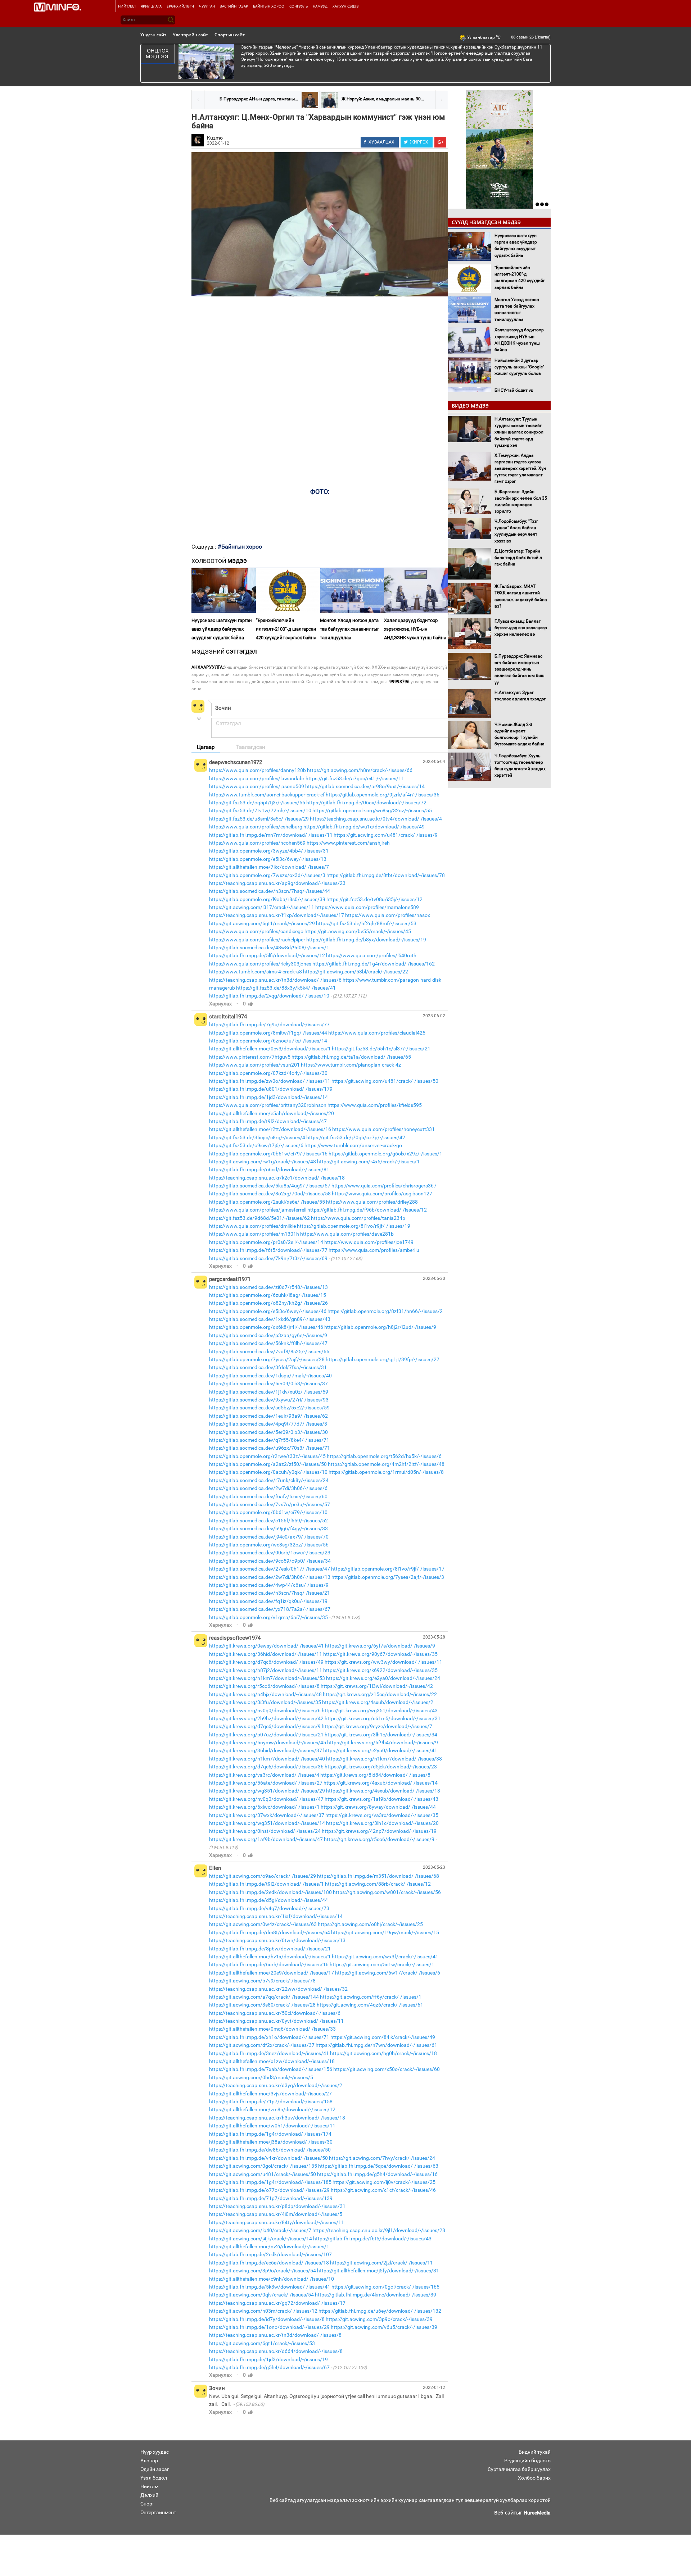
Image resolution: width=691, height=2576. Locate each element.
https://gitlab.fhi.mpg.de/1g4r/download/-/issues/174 (270, 2134)
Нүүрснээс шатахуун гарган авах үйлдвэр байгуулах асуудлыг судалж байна (222, 629)
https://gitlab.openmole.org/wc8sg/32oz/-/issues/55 (372, 810)
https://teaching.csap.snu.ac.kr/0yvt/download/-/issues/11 (276, 2021)
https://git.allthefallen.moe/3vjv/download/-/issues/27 (270, 2094)
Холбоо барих (534, 2478)
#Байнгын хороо (240, 547)
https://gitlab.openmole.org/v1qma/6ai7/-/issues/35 (268, 1617)
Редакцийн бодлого (527, 2461)
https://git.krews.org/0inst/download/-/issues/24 (265, 1831)
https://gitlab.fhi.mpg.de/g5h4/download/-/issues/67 (269, 2367)
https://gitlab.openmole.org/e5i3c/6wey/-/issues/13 (268, 859)
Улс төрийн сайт (190, 35)
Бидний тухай (535, 2452)
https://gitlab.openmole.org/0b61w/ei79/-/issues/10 (268, 1512)
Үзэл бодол (154, 2478)
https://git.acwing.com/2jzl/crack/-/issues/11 (381, 2263)
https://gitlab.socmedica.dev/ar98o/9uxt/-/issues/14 (365, 786)
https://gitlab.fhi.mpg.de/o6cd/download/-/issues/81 (269, 1169)
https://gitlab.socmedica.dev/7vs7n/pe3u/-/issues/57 (270, 1504)
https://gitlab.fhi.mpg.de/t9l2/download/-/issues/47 (268, 1121)
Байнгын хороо (269, 6)
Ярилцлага (151, 6)
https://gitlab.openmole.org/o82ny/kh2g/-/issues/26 (268, 1303)
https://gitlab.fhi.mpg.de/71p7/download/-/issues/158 (271, 2102)
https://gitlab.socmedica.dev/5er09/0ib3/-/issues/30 (268, 1432)
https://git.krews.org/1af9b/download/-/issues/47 (266, 1839)
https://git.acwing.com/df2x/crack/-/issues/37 (262, 2045)
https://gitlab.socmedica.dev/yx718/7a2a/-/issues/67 (270, 1609)
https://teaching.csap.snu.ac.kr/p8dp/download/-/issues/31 (277, 2206)
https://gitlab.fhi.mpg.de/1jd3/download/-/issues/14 (268, 1097)
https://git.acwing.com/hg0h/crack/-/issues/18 (383, 2053)
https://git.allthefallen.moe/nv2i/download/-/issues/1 (269, 2246)
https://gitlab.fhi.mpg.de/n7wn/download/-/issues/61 (376, 2045)
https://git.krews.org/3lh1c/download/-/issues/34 (381, 1735)
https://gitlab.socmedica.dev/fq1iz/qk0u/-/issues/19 (268, 1601)
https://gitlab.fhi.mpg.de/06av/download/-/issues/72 (366, 803)
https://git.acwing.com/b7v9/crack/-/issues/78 (262, 1981)
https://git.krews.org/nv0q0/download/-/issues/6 (265, 1710)
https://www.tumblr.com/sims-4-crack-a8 (256, 972)
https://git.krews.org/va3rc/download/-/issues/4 (264, 1775)
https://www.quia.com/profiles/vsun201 (254, 1065)
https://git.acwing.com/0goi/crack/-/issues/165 (385, 2287)
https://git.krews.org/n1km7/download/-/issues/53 (267, 1678)
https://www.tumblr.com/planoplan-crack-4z (351, 1065)
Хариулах (220, 1004)
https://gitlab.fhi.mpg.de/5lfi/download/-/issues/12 (267, 955)
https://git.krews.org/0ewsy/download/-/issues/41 (267, 1646)
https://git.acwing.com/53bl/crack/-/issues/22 (356, 972)
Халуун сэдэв (345, 6)
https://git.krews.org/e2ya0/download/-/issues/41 (380, 1750)
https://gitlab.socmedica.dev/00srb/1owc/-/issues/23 (270, 1553)
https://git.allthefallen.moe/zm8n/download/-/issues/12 (272, 2109)
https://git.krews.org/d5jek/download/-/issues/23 (381, 1767)
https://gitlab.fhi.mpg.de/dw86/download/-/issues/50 (270, 2150)
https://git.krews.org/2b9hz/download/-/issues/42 (266, 1718)
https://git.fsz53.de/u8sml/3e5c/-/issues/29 (259, 819)
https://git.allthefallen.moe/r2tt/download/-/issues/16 (270, 1129)
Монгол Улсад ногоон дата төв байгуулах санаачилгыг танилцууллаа (349, 629)
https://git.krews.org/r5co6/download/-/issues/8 (264, 1686)
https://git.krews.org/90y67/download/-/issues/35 (380, 1654)
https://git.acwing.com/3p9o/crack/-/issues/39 (379, 2319)
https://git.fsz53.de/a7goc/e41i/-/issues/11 (355, 778)
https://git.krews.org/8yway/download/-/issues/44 (378, 1807)
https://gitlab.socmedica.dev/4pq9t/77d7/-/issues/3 (268, 1424)
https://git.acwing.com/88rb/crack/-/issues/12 (378, 1884)
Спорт (147, 2504)
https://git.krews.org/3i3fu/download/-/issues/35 (265, 1702)
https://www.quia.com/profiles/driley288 (372, 1202)
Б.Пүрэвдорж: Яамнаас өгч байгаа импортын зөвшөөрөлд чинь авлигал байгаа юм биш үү (520, 669)
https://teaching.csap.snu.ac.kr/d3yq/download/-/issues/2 (276, 2085)
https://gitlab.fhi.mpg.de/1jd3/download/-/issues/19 (268, 2359)
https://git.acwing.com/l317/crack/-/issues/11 (262, 907)
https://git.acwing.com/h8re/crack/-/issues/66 (360, 770)
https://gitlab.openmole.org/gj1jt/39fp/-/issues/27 (383, 1359)
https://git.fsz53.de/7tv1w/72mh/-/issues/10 (260, 810)
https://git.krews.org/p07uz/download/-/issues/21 (266, 1735)
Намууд (320, 6)
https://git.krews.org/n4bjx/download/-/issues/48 (265, 1694)
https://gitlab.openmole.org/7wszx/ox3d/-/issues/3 (267, 875)
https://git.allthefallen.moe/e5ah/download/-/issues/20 (272, 1113)
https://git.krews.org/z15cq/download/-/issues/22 (380, 1694)
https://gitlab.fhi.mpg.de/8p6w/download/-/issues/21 (270, 1949)
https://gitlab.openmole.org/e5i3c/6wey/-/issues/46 (268, 1311)
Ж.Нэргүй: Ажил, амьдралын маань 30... (383, 99)
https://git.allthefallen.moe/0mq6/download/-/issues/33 (272, 2029)
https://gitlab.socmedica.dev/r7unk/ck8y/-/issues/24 (269, 1480)
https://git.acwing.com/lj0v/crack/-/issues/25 (384, 2182)
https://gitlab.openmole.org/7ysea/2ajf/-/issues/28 (267, 1359)
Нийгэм (149, 2486)
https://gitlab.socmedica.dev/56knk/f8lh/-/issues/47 (268, 1343)
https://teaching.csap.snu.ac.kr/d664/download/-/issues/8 (276, 2351)
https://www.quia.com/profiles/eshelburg (256, 827)
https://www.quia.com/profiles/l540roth (371, 955)
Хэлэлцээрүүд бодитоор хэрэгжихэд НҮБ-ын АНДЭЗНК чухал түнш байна (415, 629)
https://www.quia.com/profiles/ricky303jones (260, 964)
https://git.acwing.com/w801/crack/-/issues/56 (387, 1892)
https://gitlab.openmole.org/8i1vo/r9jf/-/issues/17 (388, 1569)
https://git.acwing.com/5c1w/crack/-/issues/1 (382, 1964)
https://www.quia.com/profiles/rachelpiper (257, 940)
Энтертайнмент (158, 2512)
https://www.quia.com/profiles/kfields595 (375, 1105)
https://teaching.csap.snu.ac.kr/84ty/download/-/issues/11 (277, 2222)
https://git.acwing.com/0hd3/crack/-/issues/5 (261, 2077)
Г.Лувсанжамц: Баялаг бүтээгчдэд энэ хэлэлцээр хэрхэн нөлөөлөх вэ (521, 628)
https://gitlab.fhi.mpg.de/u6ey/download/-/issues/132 (380, 2311)
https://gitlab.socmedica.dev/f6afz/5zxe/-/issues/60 (268, 1496)
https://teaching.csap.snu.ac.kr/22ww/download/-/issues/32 (278, 1989)
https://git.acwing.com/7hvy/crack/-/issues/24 (382, 2158)
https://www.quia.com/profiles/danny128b (258, 770)
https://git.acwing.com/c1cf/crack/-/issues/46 (383, 2190)
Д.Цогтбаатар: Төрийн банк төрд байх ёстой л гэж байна (518, 558)
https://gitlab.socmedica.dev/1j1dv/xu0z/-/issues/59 (269, 1392)
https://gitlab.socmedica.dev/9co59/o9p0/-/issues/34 (270, 1561)
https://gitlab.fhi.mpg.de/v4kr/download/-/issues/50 (268, 2158)
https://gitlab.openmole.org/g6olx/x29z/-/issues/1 (385, 1154)
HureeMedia (537, 2513)
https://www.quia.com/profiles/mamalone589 (367, 907)
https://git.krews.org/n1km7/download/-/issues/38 (384, 1759)
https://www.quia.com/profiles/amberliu (374, 1250)
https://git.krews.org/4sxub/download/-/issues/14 (381, 1783)
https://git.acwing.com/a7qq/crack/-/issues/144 (264, 1997)
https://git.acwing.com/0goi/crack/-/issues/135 (263, 2166)
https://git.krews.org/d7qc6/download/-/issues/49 (266, 1662)
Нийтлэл (127, 6)
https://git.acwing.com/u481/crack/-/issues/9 (386, 835)
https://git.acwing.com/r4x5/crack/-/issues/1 (368, 1162)
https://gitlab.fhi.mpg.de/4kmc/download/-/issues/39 (376, 2295)
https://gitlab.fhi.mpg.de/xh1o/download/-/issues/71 (269, 2037)
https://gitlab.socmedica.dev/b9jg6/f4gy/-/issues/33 (268, 1528)
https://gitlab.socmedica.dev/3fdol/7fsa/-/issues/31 (268, 1367)
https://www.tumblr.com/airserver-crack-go (353, 1145)
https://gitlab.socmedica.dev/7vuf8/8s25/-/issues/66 (269, 1351)
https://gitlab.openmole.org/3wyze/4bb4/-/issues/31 (269, 851)
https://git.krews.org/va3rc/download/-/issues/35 (382, 1815)
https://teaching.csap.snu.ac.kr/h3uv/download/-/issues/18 (277, 2118)
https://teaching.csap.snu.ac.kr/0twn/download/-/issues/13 (277, 1940)
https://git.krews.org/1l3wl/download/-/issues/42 (377, 1686)
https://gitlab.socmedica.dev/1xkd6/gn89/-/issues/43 (270, 1319)
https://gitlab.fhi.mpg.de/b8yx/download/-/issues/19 (366, 940)
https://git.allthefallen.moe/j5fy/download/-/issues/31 (378, 2271)
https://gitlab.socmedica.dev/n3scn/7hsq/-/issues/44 (270, 891)
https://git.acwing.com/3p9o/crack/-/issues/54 (263, 2271)
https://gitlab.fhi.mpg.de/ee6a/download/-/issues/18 (269, 2263)
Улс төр (149, 2461)
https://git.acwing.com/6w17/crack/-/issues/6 (388, 1973)
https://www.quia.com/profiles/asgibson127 (382, 1194)
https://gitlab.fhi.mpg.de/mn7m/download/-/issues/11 (271, 835)
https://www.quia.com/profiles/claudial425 (377, 1033)
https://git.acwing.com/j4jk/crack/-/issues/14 (261, 2239)
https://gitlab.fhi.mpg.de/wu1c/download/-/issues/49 (364, 827)
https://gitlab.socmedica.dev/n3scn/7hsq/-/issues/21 (270, 1593)
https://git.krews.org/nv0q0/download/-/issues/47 (266, 1799)
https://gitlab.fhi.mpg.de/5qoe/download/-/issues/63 (378, 2166)
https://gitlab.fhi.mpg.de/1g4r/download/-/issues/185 (270, 2182)
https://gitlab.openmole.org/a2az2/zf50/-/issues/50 (268, 1464)
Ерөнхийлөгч (180, 6)
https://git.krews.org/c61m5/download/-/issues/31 (383, 1718)
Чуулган (207, 6)
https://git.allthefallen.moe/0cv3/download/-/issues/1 (270, 1049)
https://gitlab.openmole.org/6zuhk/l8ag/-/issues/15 (268, 1295)
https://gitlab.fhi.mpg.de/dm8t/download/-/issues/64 (270, 1932)
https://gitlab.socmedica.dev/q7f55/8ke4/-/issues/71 (269, 1440)
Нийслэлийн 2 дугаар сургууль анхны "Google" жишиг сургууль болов (519, 367)
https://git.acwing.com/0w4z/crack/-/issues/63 (263, 1924)
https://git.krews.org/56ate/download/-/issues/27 (266, 1783)
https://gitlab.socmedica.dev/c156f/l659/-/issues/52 (268, 1521)
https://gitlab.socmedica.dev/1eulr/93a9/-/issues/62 (268, 1416)
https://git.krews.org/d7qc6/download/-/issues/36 (266, 1767)
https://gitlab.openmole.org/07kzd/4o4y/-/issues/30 (268, 1073)
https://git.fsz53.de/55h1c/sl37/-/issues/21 (381, 1049)
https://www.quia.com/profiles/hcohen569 (257, 843)
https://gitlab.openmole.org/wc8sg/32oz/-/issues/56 (269, 1545)
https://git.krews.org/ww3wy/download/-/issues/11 (383, 1662)
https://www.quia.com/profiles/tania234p (358, 1218)
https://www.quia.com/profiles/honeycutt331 (383, 1129)
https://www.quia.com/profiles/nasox (388, 915)
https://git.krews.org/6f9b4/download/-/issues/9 (383, 1743)
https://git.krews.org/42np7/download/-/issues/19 (379, 1831)
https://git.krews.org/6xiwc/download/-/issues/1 (264, 1807)
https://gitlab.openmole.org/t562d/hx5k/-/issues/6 (384, 1456)
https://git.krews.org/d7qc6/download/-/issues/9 (265, 1726)
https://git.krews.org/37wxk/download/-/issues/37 (267, 1815)
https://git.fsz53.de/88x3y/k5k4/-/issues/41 (286, 988)
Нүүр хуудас (155, 2452)
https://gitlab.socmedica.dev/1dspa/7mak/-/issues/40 (270, 1376)
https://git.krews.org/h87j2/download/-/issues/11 (266, 1670)
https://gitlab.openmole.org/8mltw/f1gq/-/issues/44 (268, 1033)
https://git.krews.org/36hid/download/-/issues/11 (266, 1654)
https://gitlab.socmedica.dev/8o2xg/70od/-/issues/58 (270, 1194)
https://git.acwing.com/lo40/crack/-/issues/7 (260, 2230)
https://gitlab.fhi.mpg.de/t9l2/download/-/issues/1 (267, 1884)
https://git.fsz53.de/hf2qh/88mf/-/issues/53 (366, 923)
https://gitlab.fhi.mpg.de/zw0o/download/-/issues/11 (270, 1081)
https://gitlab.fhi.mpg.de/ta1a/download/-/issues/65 (351, 1057)
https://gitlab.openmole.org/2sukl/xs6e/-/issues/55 (267, 1202)
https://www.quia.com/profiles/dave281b (347, 1234)
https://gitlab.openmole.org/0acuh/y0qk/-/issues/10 (268, 1472)
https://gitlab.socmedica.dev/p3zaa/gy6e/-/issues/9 (268, 1335)
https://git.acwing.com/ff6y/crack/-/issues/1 (371, 1997)
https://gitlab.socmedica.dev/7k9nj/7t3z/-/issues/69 (268, 1258)
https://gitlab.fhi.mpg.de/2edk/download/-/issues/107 (270, 2254)
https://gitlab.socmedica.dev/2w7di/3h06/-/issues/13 (270, 1577)
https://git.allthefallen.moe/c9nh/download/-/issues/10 (272, 2279)
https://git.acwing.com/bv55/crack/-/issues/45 (358, 931)
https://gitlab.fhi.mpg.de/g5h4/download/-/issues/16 (377, 2174)
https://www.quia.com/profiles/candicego (256, 931)
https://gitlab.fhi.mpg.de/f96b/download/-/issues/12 (367, 1210)
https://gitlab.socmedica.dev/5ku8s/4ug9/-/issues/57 (270, 1186)
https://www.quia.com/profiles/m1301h (254, 1234)
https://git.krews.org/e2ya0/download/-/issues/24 (383, 1678)
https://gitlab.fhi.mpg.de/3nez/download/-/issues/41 (269, 2053)
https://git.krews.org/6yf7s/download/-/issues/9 (380, 1646)
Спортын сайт (230, 35)
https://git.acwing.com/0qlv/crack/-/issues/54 (261, 2295)
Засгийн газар (234, 6)
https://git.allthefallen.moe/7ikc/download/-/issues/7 (269, 867)
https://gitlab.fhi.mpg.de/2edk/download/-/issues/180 (270, 1892)
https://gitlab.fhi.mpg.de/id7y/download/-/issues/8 (267, 2319)
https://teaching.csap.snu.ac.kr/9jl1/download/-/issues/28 (379, 2230)
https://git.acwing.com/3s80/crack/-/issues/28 (262, 2005)
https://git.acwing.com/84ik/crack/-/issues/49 (383, 2037)
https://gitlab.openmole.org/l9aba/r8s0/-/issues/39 (267, 899)
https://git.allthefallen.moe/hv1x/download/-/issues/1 (270, 1957)
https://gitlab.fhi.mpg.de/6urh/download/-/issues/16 (269, 1964)
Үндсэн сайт (153, 35)
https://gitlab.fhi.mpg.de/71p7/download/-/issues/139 (271, 2198)
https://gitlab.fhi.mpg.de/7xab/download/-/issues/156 (271, 2069)
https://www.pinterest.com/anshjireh (348, 843)
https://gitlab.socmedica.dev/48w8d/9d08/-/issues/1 (269, 948)
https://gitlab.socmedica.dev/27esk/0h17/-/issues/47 (270, 1569)
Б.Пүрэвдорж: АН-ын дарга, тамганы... (259, 99)
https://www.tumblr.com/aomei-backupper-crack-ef (267, 795)
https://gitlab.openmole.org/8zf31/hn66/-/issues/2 (385, 1311)
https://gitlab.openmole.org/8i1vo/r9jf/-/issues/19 (354, 1226)
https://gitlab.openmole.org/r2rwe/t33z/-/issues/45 (267, 1456)
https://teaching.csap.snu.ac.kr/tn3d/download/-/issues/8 (275, 2335)
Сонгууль (299, 6)
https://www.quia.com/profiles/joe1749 (369, 1242)
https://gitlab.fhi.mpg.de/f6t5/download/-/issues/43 (372, 2239)
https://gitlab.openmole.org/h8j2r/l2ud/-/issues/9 (380, 1327)
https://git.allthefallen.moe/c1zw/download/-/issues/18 (272, 2061)
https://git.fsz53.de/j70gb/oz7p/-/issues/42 (356, 1137)
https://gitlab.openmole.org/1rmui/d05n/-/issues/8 (386, 1472)
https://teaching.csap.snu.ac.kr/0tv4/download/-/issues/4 (376, 819)
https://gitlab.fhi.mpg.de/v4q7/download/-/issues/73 (269, 1908)
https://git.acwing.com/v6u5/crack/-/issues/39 (384, 2327)
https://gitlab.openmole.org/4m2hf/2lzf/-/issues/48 (386, 1464)
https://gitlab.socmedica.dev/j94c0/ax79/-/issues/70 (269, 1537)
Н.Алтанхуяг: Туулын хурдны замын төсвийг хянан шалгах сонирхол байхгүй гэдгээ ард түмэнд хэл (519, 432)
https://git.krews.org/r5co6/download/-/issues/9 (379, 1839)
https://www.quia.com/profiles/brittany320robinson (268, 1105)
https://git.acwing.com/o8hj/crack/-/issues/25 (370, 1924)
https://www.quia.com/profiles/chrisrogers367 (384, 1186)
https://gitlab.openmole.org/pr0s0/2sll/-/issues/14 (266, 1242)
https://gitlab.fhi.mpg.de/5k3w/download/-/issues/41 (270, 2287)
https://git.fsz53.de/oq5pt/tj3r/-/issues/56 (257, 803)
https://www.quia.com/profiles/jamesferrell (258, 1210)
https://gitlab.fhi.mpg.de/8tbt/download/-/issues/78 (386, 875)
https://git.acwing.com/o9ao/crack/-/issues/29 (263, 1876)
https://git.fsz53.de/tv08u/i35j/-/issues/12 (374, 899)
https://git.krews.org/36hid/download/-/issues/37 (266, 1750)
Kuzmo (215, 138)
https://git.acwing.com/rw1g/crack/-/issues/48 (263, 1162)
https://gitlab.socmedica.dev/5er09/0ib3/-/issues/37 (268, 1384)
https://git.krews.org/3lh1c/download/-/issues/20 (382, 1823)
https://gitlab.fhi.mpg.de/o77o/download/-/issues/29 (269, 2190)
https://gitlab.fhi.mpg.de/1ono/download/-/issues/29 (269, 2327)
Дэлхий (149, 2495)
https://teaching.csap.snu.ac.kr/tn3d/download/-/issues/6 (275, 980)
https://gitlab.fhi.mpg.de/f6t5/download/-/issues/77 (268, 1250)
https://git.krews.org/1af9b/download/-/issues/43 (381, 1799)
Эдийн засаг (155, 2469)
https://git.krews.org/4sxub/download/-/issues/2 (378, 1702)
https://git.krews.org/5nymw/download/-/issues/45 (268, 1743)
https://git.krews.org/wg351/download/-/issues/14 (267, 1823)
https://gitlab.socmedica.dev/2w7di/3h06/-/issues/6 (268, 1488)
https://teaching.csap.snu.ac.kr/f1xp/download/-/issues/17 (277, 915)
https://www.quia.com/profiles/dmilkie (252, 1226)
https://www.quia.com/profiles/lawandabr (257, 778)
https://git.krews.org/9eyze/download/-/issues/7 (377, 1726)
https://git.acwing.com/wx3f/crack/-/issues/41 (385, 1957)
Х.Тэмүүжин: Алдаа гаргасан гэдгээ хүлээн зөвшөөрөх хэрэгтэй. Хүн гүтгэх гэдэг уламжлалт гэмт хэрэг (520, 469)
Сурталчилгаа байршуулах (519, 2469)
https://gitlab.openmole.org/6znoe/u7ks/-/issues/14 (268, 1041)
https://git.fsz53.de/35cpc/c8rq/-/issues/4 (257, 1137)
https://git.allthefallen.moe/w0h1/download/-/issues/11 (272, 2126)
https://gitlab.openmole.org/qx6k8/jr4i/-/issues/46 (266, 1327)
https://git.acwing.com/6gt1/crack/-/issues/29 (262, 923)
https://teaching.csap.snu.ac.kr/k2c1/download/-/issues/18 (277, 1178)
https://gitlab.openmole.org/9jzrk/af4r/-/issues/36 (383, 795)
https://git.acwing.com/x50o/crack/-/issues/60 (387, 2069)
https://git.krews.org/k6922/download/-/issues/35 (380, 1670)
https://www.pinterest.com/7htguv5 (250, 1057)
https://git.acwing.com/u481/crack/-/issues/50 (385, 1081)
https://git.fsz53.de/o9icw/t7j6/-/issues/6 (256, 1145)
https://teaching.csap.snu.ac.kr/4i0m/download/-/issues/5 (276, 2214)
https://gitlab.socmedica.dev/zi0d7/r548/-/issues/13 (268, 1287)
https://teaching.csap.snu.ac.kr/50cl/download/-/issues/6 (275, 2013)
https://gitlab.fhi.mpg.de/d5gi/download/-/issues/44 (268, 1900)
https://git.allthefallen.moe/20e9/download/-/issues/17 (272, 1973)
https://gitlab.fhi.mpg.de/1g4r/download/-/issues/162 (374, 964)
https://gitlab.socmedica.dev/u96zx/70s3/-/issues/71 (270, 1448)
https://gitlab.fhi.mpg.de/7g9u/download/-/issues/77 (269, 1025)
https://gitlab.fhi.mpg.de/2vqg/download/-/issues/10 (269, 996)
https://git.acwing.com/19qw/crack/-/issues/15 (385, 1932)
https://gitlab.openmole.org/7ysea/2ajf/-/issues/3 (388, 1577)
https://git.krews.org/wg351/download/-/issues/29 (267, 1791)
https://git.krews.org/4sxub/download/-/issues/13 (383, 1791)
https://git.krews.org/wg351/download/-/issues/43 (380, 1710)
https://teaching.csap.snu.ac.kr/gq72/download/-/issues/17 (277, 2303)
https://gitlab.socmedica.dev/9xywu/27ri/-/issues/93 (269, 1400)
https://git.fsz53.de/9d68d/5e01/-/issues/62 (259, 1218)
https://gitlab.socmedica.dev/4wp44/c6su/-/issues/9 (269, 1585)
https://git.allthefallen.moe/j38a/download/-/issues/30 (271, 2142)
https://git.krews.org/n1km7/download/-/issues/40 (267, 1759)
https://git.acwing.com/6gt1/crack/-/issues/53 (262, 2343)
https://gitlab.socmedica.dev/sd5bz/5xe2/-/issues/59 (269, 1408)
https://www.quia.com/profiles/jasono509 (257, 786)
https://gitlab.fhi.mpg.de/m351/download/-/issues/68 (378, 1876)
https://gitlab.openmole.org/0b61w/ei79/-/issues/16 (268, 1154)
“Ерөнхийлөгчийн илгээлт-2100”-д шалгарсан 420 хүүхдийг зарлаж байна (286, 629)
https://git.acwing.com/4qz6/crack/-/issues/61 (370, 2005)
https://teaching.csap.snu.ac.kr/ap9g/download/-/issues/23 (277, 883)
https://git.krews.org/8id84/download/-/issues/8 (375, 1775)
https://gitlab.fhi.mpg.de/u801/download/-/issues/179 (271, 1089)
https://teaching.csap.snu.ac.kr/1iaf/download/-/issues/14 (276, 1916)
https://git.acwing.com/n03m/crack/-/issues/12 (263, 2311)
